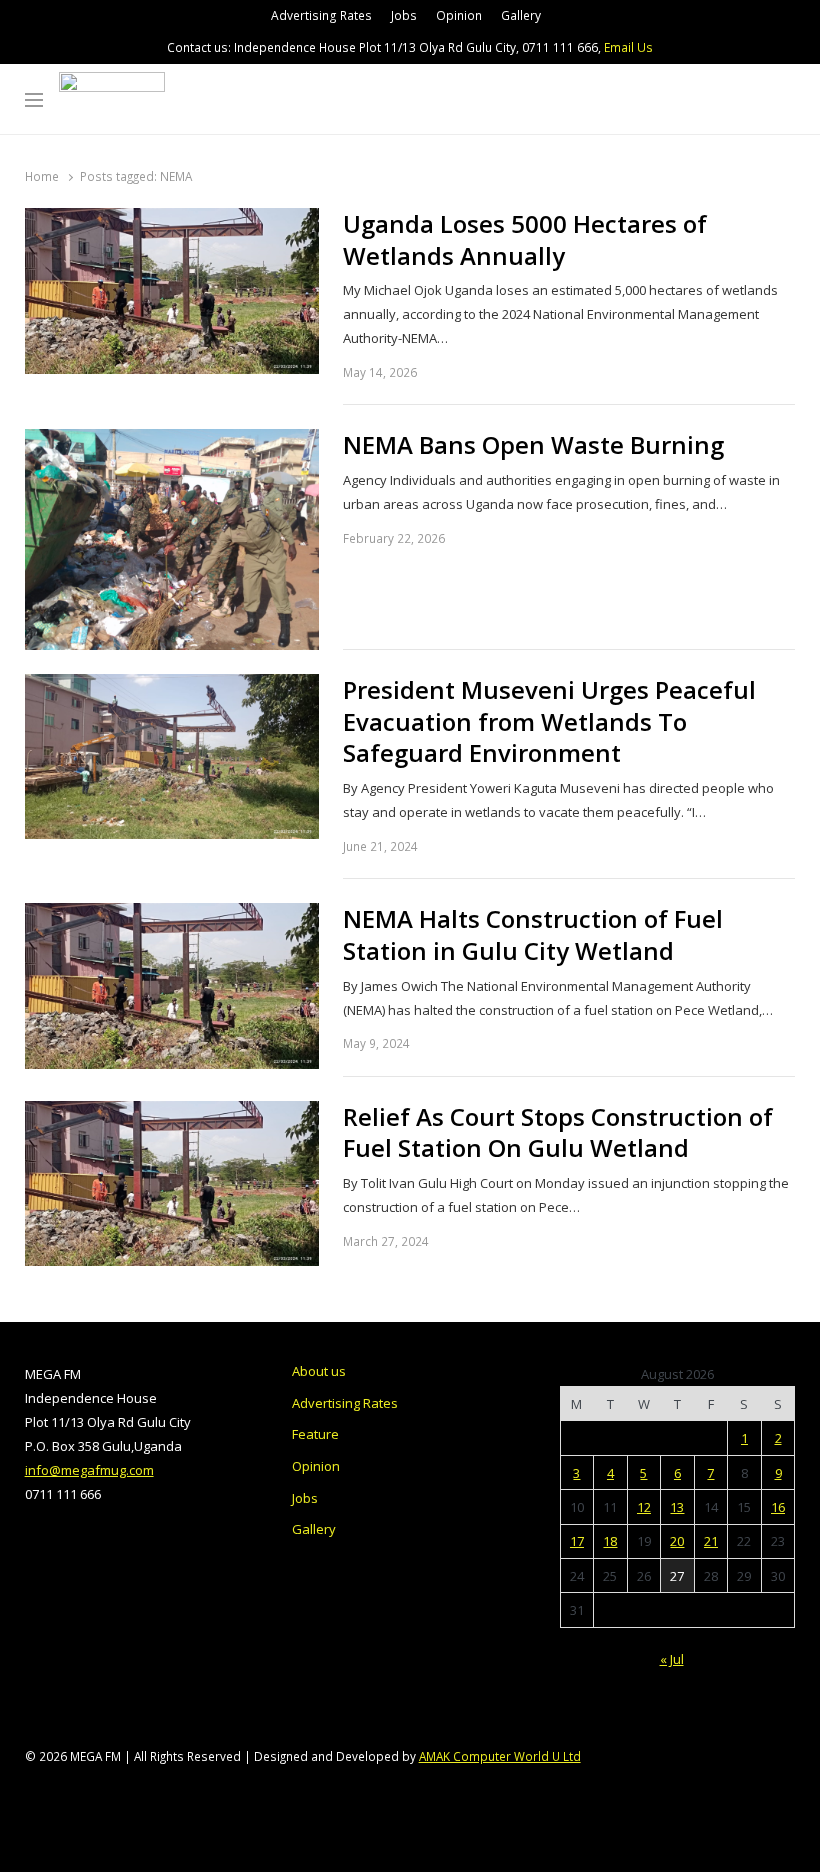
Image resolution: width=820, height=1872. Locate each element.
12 (644, 1507)
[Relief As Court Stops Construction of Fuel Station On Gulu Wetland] (172, 1113)
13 (677, 1507)
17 (577, 1541)
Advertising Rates (321, 15)
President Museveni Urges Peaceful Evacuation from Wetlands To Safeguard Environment (549, 722)
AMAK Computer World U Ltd (500, 1756)
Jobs (404, 15)
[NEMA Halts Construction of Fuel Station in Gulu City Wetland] (172, 915)
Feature (315, 1434)
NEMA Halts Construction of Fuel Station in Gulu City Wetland (533, 935)
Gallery (521, 15)
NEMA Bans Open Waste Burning (533, 445)
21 (711, 1541)
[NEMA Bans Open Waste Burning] (172, 441)
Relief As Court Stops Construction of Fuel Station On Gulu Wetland (558, 1133)
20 (677, 1541)
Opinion (459, 15)
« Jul (672, 1659)
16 (778, 1507)
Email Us (628, 47)
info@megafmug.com (89, 1470)
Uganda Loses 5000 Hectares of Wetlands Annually (525, 240)
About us (319, 1371)
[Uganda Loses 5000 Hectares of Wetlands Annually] (172, 220)
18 (610, 1541)
